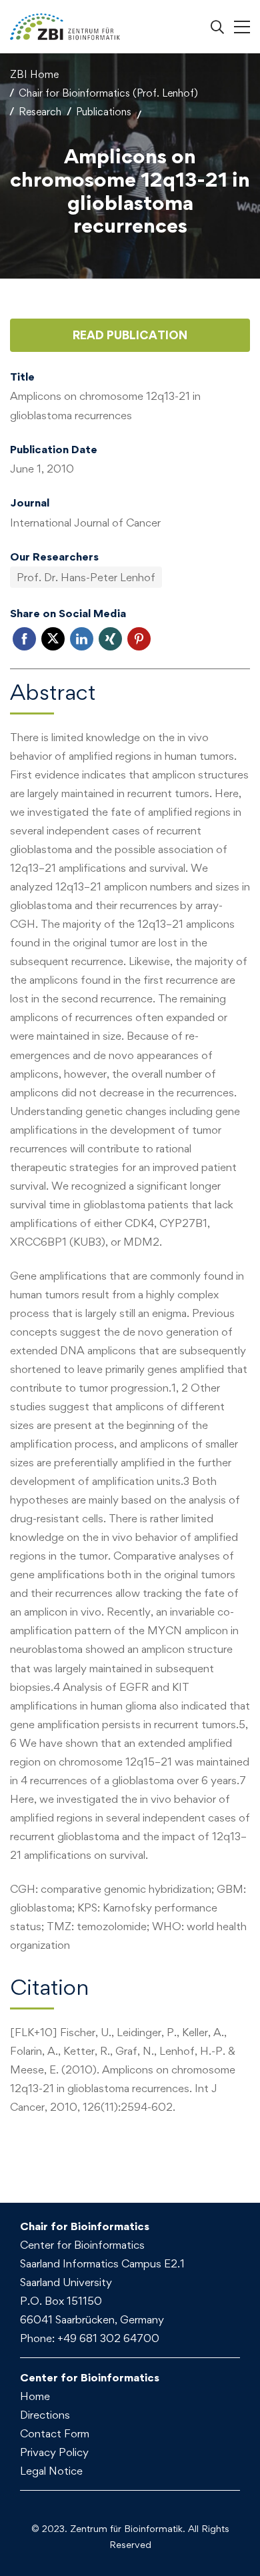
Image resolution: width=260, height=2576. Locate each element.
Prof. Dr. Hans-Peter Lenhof (86, 577)
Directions (45, 2415)
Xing (110, 639)
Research (40, 112)
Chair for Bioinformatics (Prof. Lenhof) (108, 93)
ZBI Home (34, 74)
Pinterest (139, 639)
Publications (104, 112)
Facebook (24, 639)
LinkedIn (82, 639)
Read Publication (130, 335)
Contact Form (55, 2433)
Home (35, 2396)
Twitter (53, 639)
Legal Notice (51, 2471)
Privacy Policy (54, 2452)
